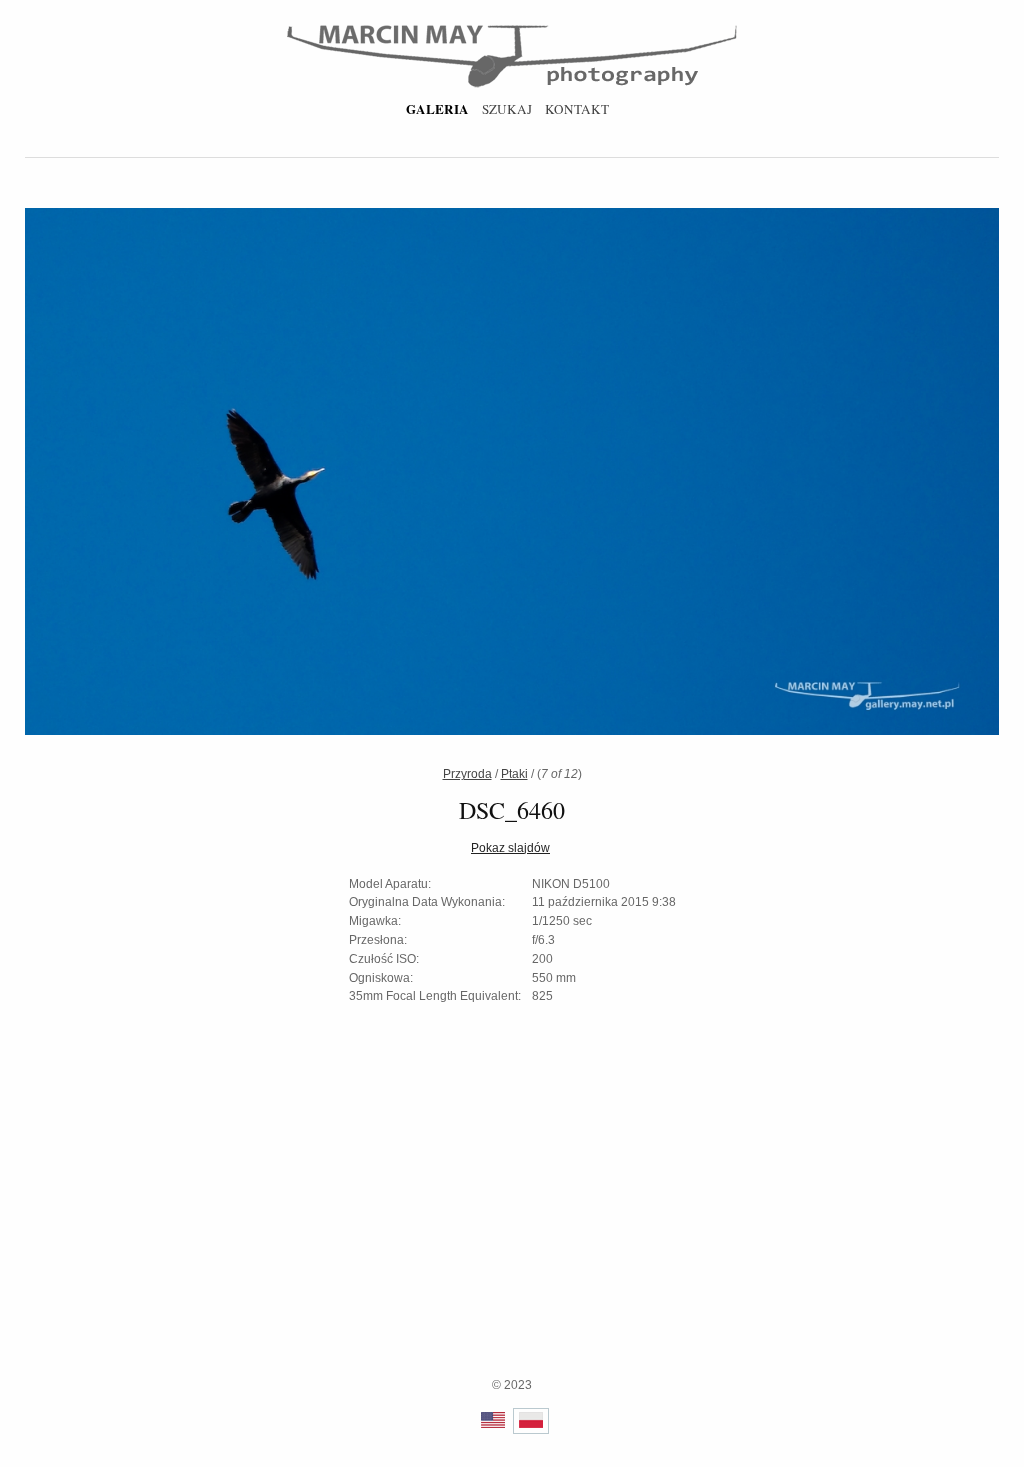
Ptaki (514, 774)
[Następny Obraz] (745, 474)
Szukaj (507, 109)
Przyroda (467, 774)
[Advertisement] (512, 1236)
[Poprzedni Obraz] (278, 474)
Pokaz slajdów (510, 848)
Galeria (437, 109)
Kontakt (577, 109)
